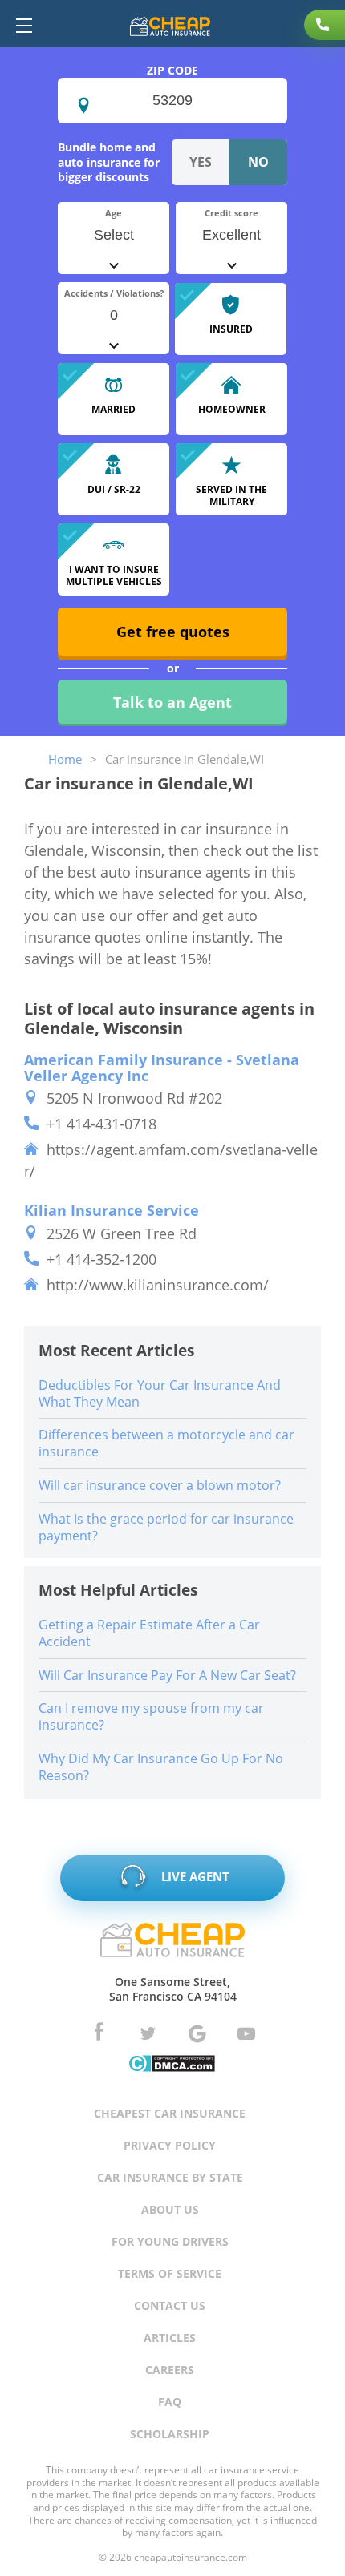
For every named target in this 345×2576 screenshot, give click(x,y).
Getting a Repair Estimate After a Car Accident (149, 1633)
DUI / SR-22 (114, 489)
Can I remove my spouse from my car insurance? (151, 1716)
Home (65, 759)
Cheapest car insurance (170, 2113)
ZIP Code (172, 71)
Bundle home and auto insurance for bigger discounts (109, 162)
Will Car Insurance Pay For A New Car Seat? (167, 1675)
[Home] (170, 28)
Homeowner (232, 409)
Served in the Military (231, 495)
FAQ (170, 2402)
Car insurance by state (170, 2177)
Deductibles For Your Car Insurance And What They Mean (160, 1393)
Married (114, 409)
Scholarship (170, 2434)
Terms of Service (170, 2273)
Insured (231, 329)
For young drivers (170, 2241)
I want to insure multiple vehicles (114, 575)
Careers (170, 2370)
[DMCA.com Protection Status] (171, 2065)
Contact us (170, 2305)
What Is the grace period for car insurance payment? (166, 1527)
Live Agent (194, 1876)
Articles (170, 2338)
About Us (170, 2209)
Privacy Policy (170, 2145)
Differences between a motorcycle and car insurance (166, 1443)
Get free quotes (173, 632)
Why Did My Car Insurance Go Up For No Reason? (161, 1767)
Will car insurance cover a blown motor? (160, 1485)
